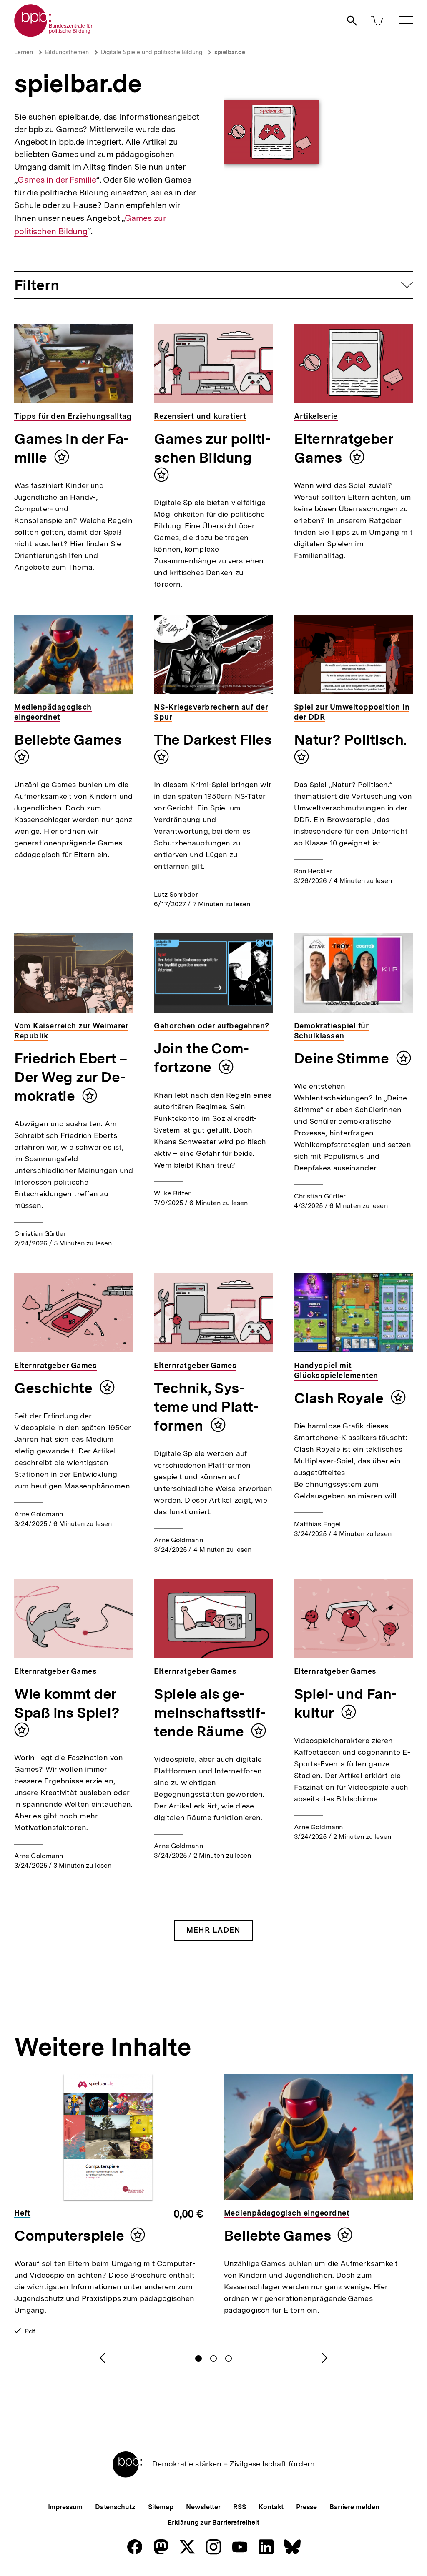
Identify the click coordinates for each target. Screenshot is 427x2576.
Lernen (24, 52)
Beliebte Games (68, 740)
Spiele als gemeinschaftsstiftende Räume (210, 1713)
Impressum (65, 2507)
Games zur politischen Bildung (212, 448)
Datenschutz (115, 2507)
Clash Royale (340, 1398)
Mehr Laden (213, 1930)
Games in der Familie (57, 180)
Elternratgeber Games (344, 448)
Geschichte (55, 1388)
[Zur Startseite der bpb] (54, 34)
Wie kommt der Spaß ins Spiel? (67, 1703)
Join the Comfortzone (201, 1058)
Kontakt (271, 2507)
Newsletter (203, 2507)
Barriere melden (354, 2507)
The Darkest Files (213, 740)
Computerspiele (69, 2236)
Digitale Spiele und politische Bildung (152, 52)
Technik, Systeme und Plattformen (206, 1407)
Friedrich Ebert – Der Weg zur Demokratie (70, 1077)
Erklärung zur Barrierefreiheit (213, 2522)
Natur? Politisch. (350, 740)
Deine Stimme (343, 1058)
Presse (306, 2507)
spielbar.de (230, 52)
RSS (240, 2507)
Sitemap (161, 2507)
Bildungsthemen (67, 52)
